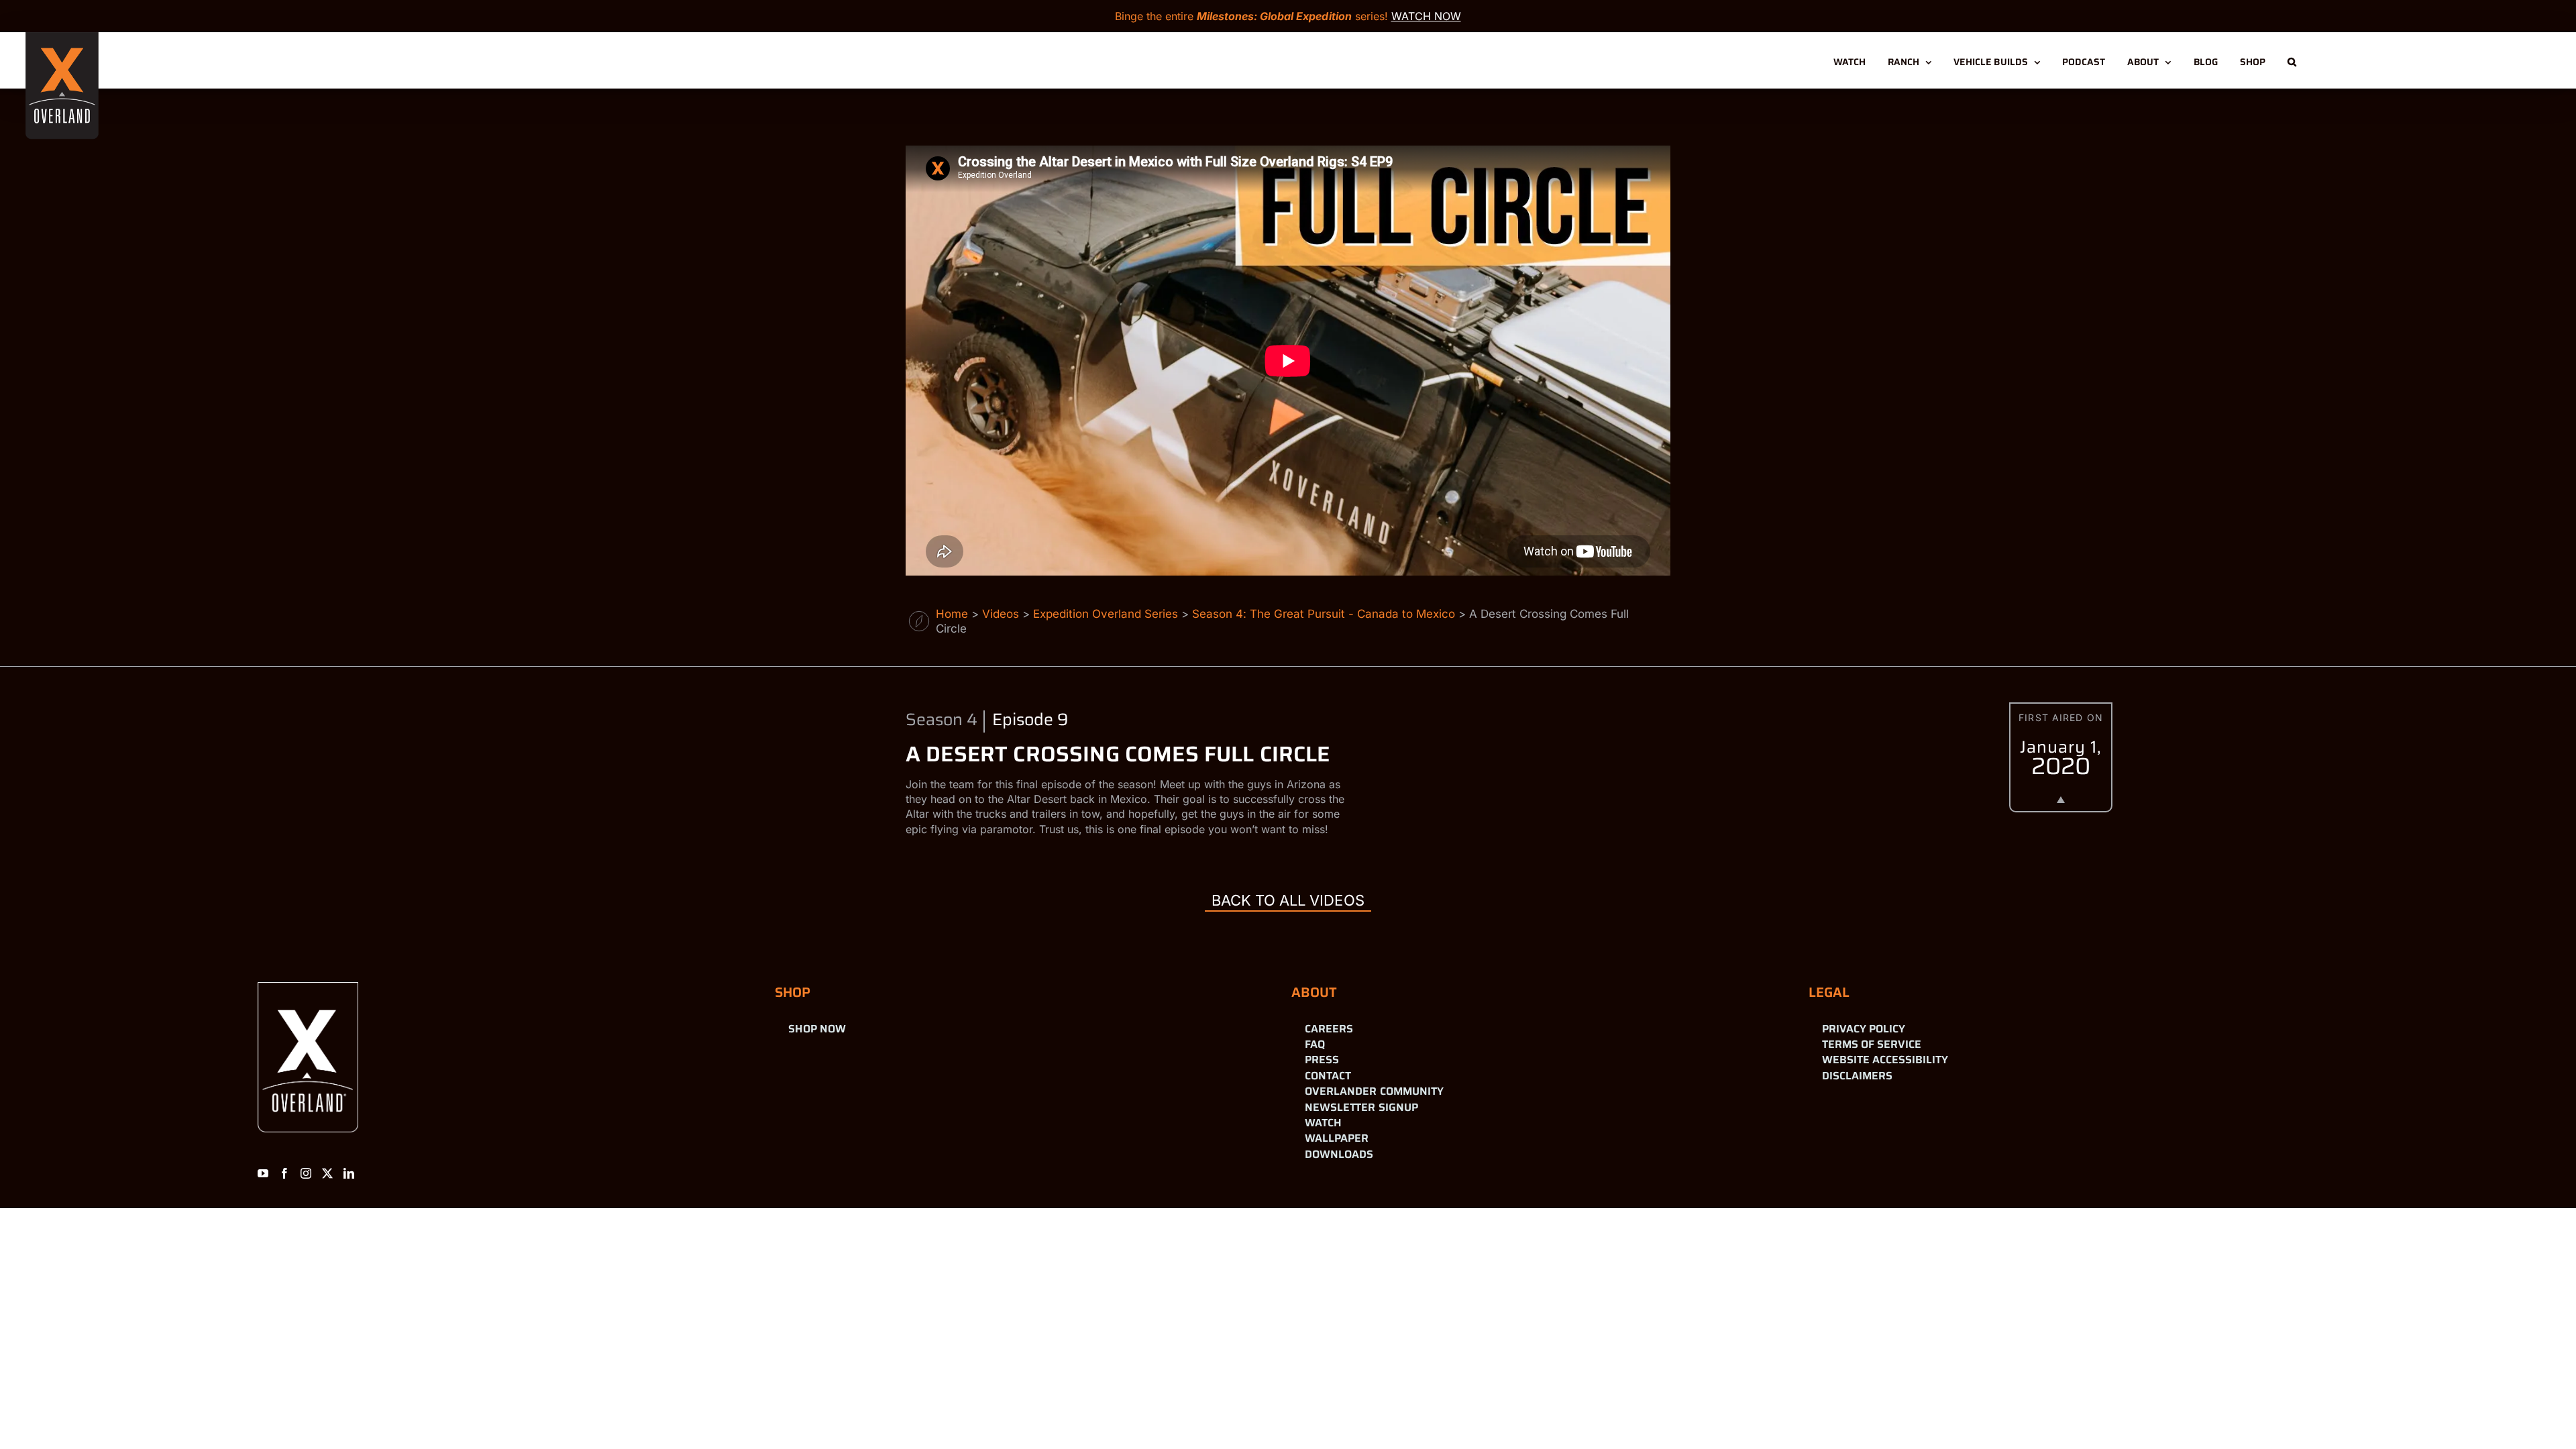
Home (952, 614)
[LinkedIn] (349, 1173)
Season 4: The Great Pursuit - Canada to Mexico (1324, 614)
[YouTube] (263, 1173)
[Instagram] (306, 1173)
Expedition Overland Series (1106, 614)
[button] (2292, 60)
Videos (1001, 614)
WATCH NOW (1426, 16)
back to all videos (1288, 900)
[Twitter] (327, 1173)
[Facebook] (284, 1173)
